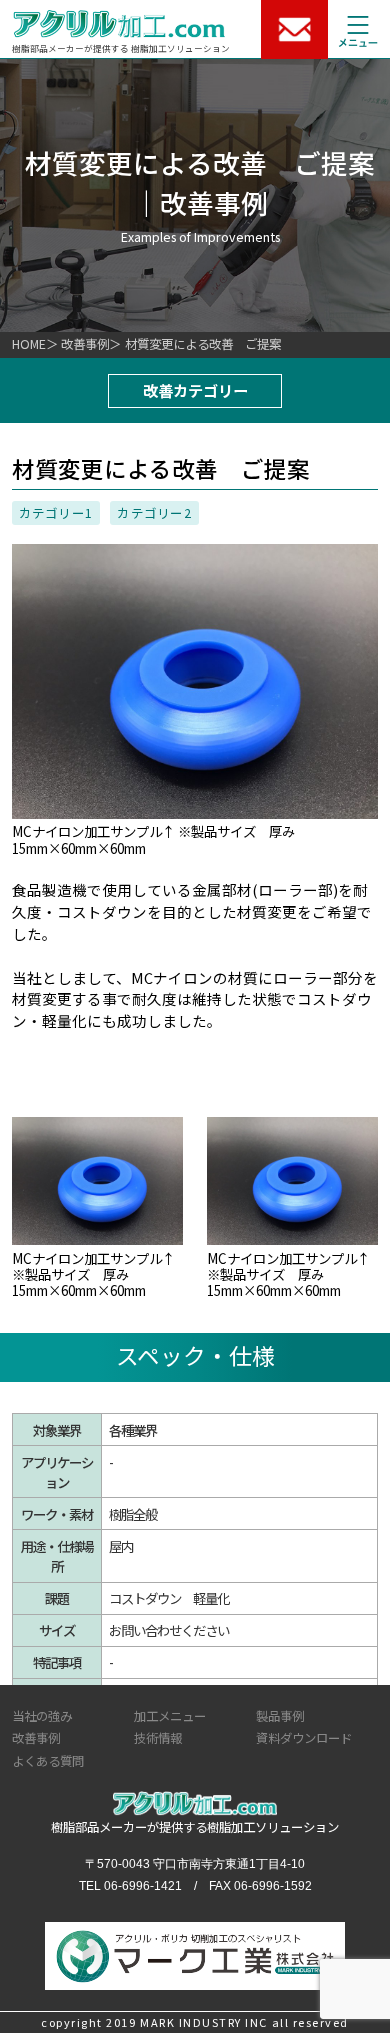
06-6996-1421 (143, 1886)
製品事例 (280, 1716)
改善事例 (85, 344)
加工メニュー (170, 1716)
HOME (29, 344)
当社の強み (42, 1716)
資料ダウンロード (304, 1738)
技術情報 (158, 1738)
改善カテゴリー (195, 390)
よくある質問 (48, 1761)
